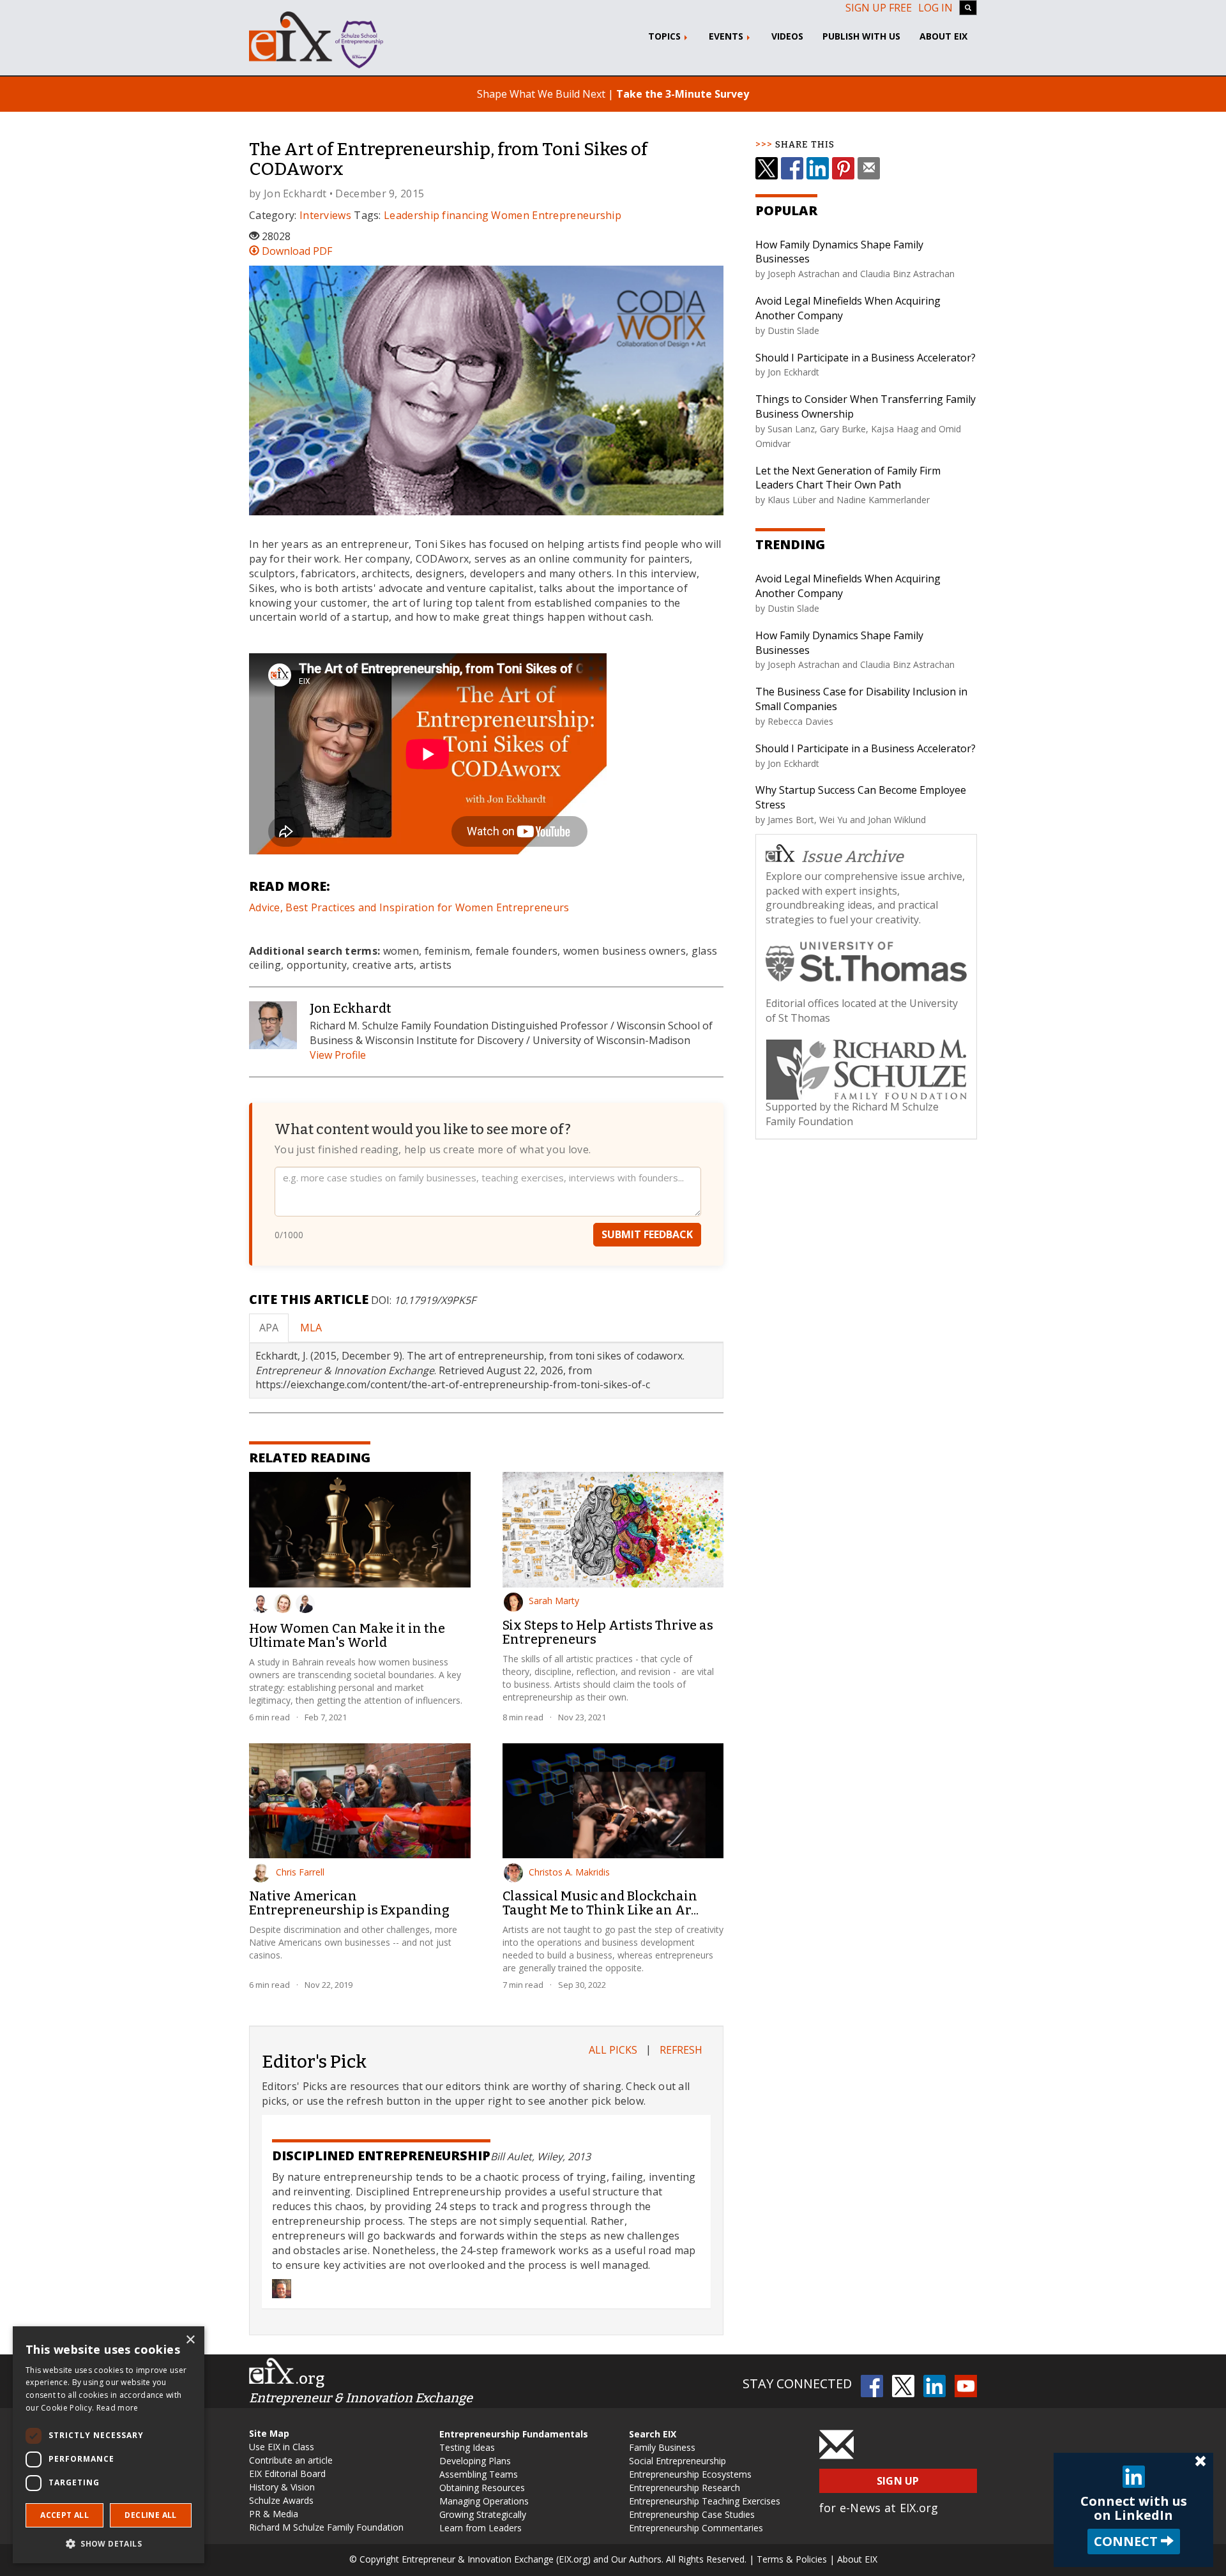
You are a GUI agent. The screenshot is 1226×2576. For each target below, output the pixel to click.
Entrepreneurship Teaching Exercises (705, 2501)
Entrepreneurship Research (685, 2488)
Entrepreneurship (577, 215)
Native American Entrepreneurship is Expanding (349, 1903)
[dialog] (109, 2445)
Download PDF (296, 251)
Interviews (325, 215)
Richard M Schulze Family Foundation (326, 2527)
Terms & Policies (792, 2559)
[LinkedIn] (818, 168)
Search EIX (653, 2434)
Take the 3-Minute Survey (683, 94)
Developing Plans (475, 2461)
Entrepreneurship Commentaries (696, 2528)
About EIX (943, 36)
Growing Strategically (483, 2514)
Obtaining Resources (482, 2488)
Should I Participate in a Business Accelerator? (866, 358)
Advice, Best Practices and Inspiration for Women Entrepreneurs (409, 907)
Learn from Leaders (481, 2528)
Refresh (681, 2050)
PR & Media (274, 2514)
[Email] (869, 168)
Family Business (662, 2447)
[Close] (1200, 2462)
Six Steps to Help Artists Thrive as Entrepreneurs (608, 1632)
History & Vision (282, 2487)
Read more (117, 2408)
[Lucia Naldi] (283, 1603)
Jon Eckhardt (295, 193)
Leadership (412, 215)
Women (510, 215)
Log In (935, 8)
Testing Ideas (467, 2447)
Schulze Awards (281, 2500)
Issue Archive (852, 857)
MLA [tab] (311, 1328)
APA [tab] (269, 1328)
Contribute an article (291, 2460)
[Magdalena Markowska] (305, 1603)
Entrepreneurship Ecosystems (690, 2474)
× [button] (190, 2340)
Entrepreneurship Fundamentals (514, 2434)
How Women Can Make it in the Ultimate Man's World (347, 1635)
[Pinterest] (843, 168)
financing (465, 215)
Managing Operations (484, 2501)
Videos (787, 36)
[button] (109, 2543)
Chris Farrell (300, 1872)
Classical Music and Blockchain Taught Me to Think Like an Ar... (601, 1903)
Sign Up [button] (898, 2481)
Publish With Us (861, 36)
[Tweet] (767, 168)
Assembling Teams (479, 2474)
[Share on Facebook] (792, 168)
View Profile (338, 1055)
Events (727, 36)
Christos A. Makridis (569, 1872)
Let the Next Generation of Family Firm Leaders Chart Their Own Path (848, 478)
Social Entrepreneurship (677, 2461)
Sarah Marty (554, 1601)
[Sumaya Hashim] (261, 1603)
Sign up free (879, 8)
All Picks (613, 2050)
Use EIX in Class (282, 2447)
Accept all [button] (64, 2515)
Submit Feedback (647, 1234)
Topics (666, 36)
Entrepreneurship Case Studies (692, 2514)
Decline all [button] (150, 2515)
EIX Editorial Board (287, 2474)
